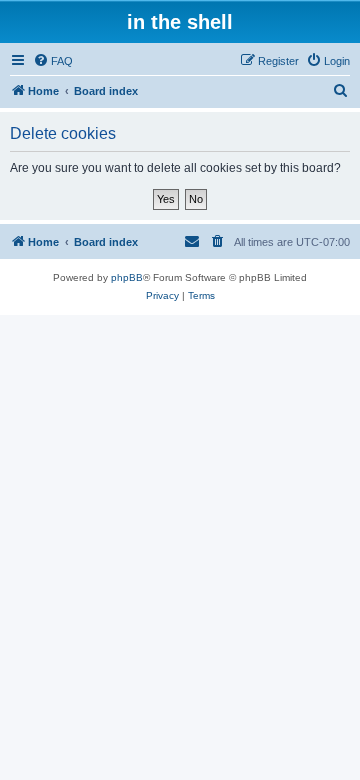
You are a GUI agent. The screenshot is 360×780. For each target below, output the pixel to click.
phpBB (127, 277)
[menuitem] (53, 61)
